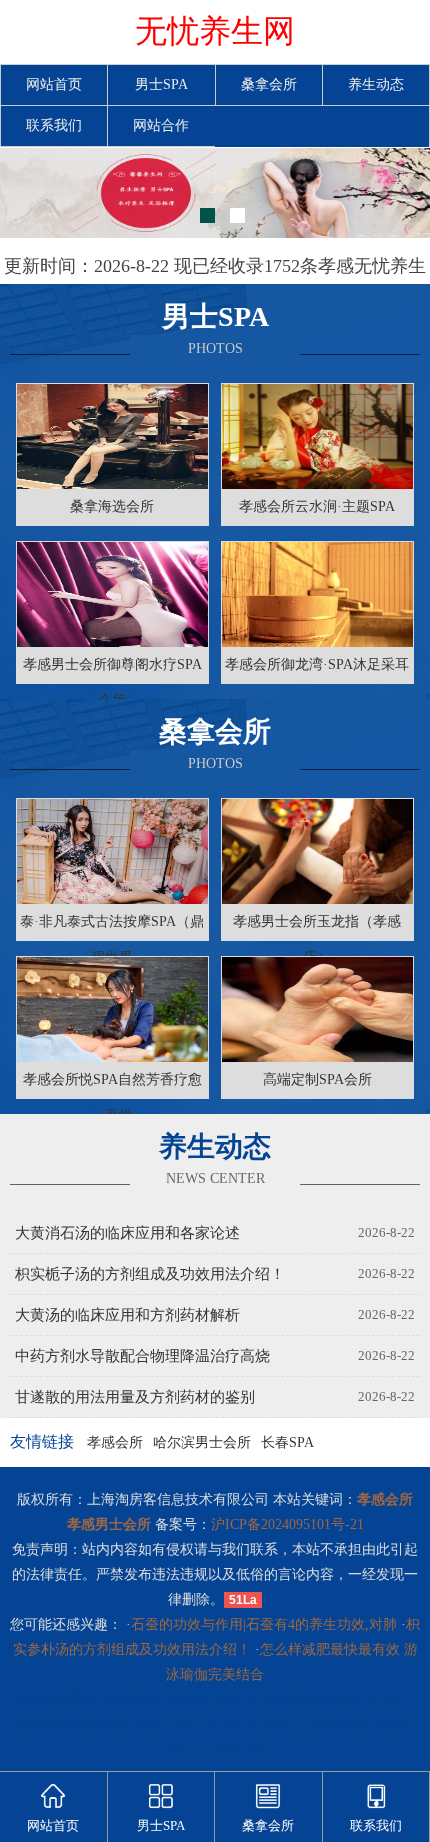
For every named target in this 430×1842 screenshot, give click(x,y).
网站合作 (161, 125)
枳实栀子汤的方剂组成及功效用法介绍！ (150, 1274)
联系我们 (54, 125)
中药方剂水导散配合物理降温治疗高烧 (142, 1356)
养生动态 (376, 84)
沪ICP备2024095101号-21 (287, 1524)
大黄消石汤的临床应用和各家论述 (127, 1233)
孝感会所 (115, 1442)
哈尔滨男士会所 (202, 1442)
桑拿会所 (269, 84)
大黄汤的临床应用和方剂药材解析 (127, 1315)
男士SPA (161, 84)
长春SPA (287, 1442)
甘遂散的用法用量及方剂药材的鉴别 (135, 1397)
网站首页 (54, 84)
